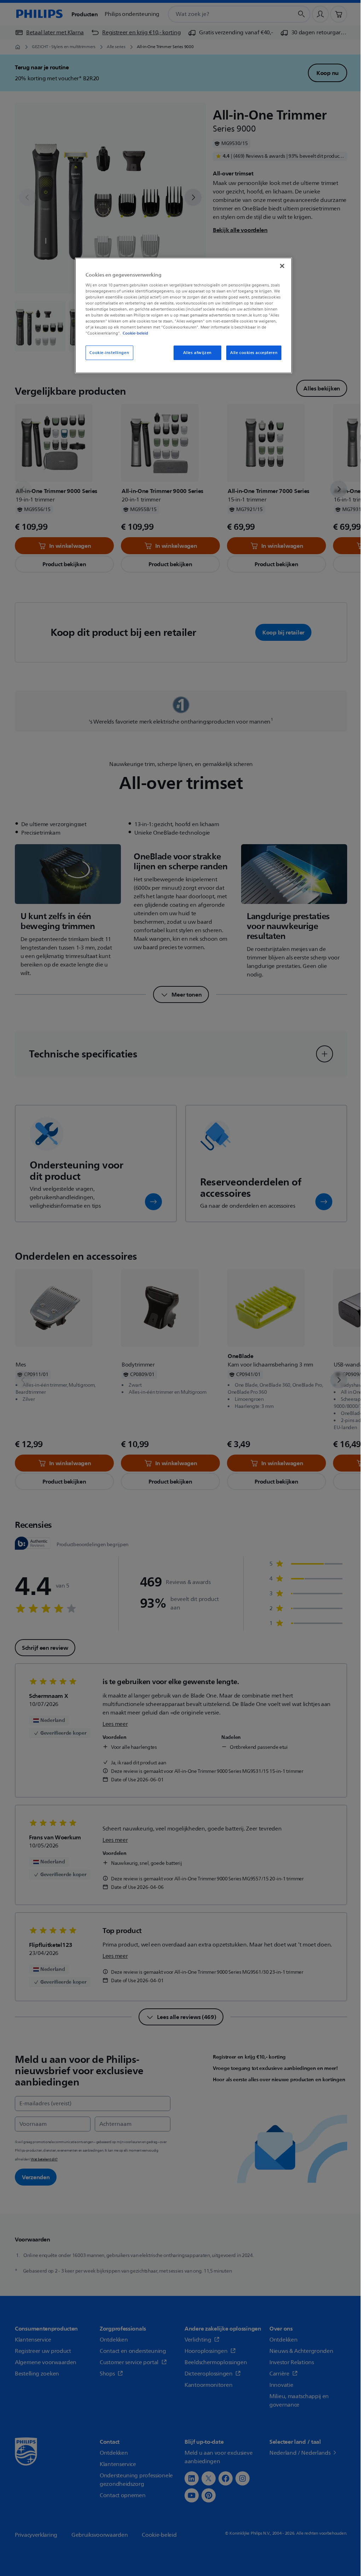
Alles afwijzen (197, 353)
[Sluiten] (282, 266)
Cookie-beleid (135, 333)
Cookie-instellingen (109, 353)
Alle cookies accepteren (254, 353)
